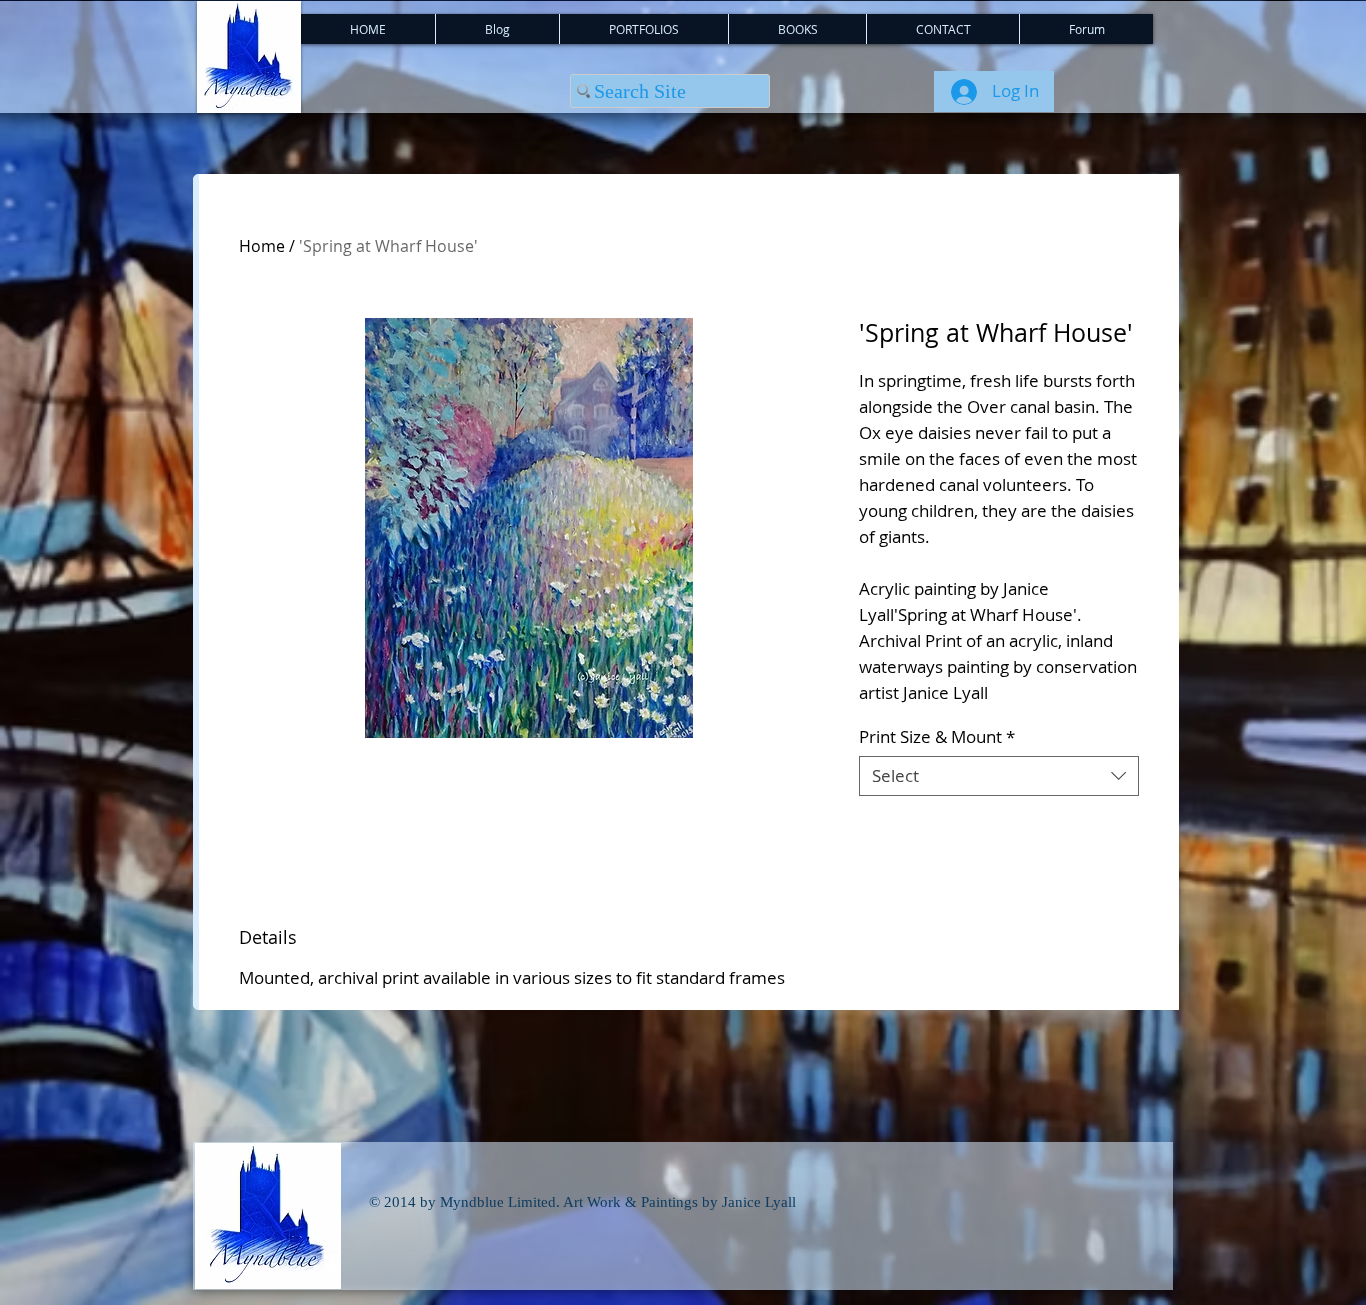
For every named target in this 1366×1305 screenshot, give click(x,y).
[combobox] (999, 776)
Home (262, 246)
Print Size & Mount (937, 737)
